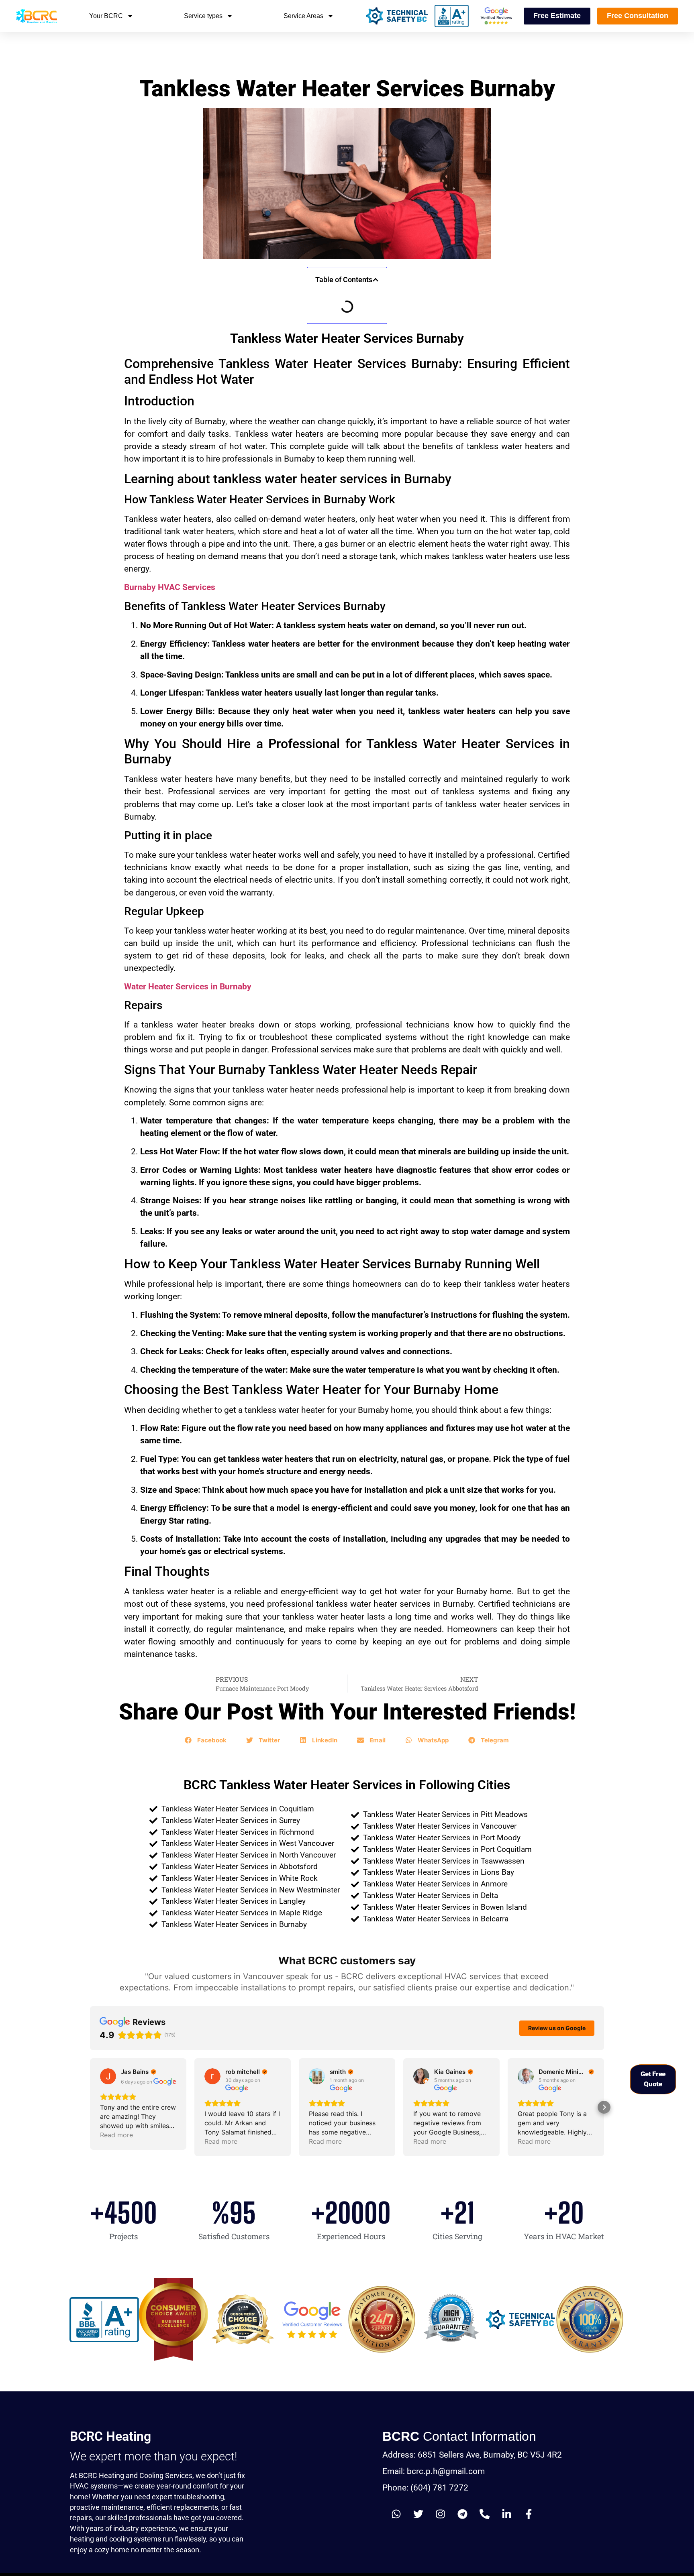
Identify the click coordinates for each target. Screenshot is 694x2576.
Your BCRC (106, 16)
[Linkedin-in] (507, 2514)
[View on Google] (108, 2076)
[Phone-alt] (485, 2514)
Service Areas (303, 16)
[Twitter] (418, 2514)
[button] (376, 280)
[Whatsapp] (396, 2514)
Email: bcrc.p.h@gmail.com (434, 2471)
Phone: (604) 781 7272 (425, 2488)
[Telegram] (463, 2514)
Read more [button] (116, 2135)
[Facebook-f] (529, 2514)
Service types (203, 16)
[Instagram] (441, 2514)
